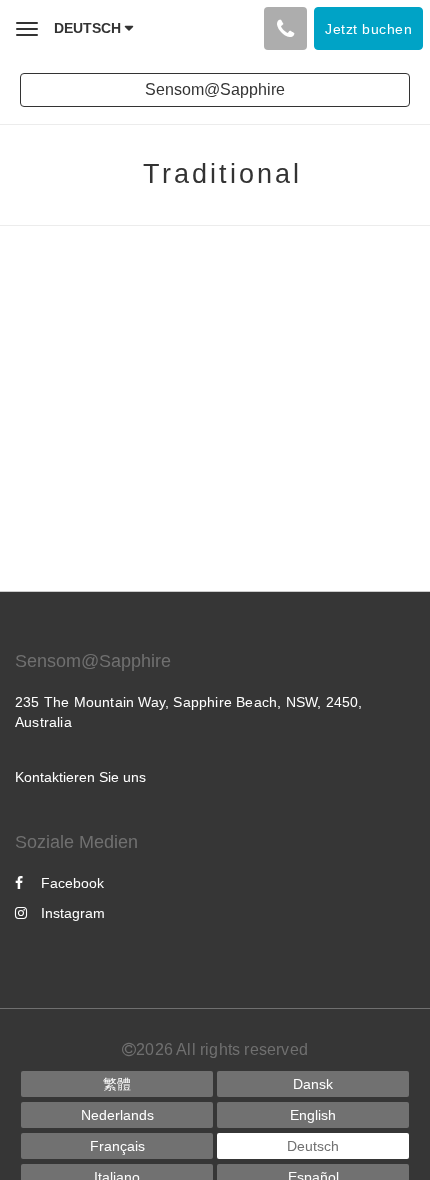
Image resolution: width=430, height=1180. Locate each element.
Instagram (73, 913)
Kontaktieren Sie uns (80, 777)
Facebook (72, 883)
